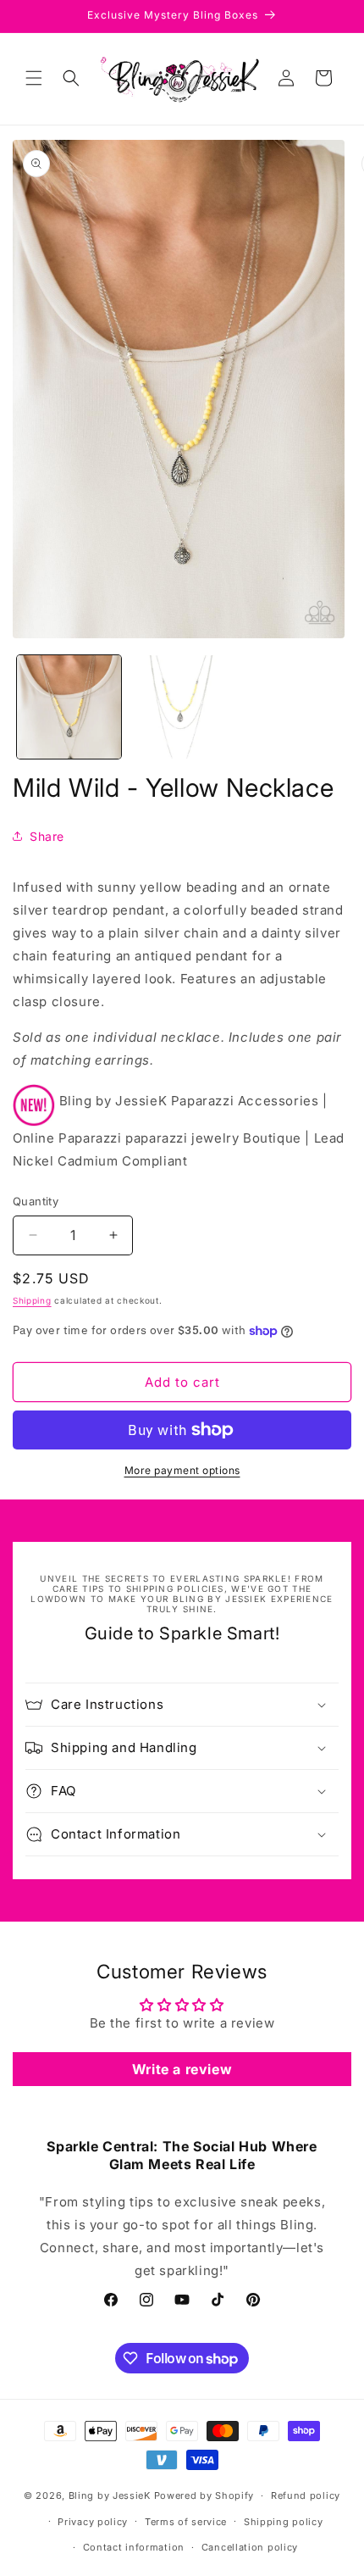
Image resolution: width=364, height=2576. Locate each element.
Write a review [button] (182, 2069)
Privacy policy (93, 2522)
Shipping (32, 1300)
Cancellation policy (250, 2547)
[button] (34, 78)
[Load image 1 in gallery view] (69, 707)
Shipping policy (284, 2522)
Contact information (134, 2547)
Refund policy (306, 2495)
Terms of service (186, 2522)
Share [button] (47, 836)
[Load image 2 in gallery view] (182, 707)
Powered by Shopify (204, 2495)
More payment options (182, 1470)
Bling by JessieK (110, 2495)
